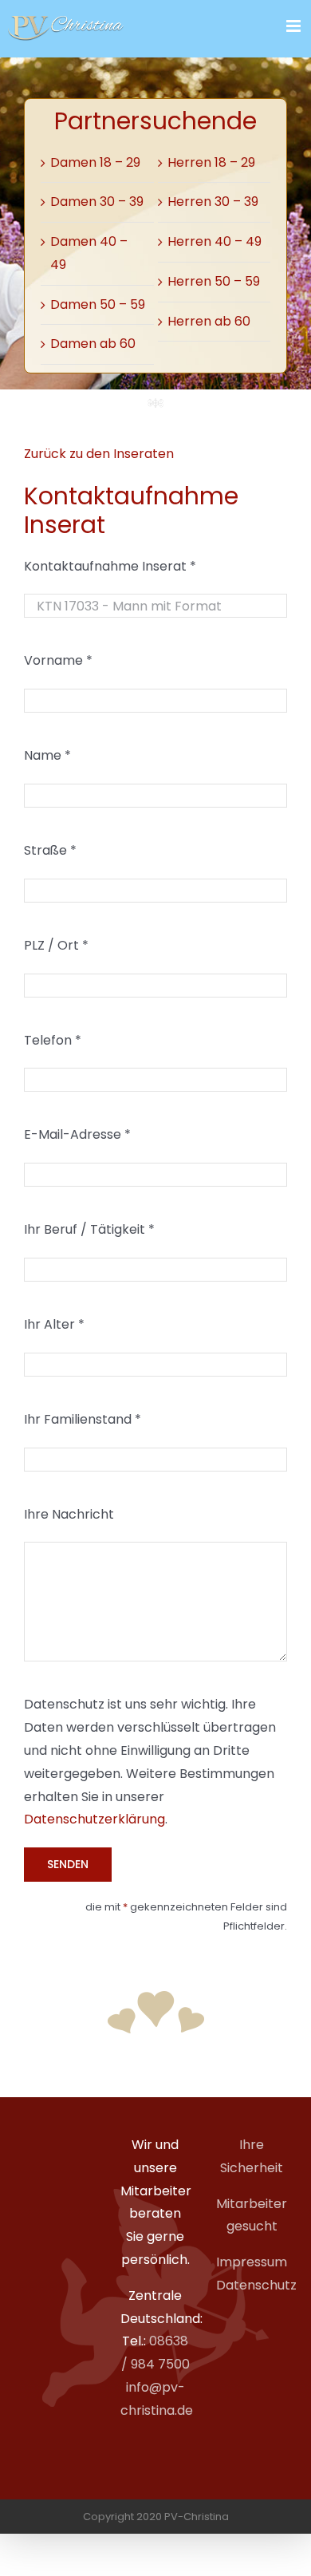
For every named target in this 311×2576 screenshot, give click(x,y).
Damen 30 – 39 (97, 201)
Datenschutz (256, 2285)
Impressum (252, 2262)
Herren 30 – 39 (213, 201)
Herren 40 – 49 (215, 241)
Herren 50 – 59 (214, 281)
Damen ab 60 (93, 344)
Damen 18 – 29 (95, 162)
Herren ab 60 (209, 321)
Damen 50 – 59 (98, 304)
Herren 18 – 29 (211, 162)
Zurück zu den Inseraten (99, 454)
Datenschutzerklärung (94, 1819)
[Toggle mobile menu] (295, 26)
